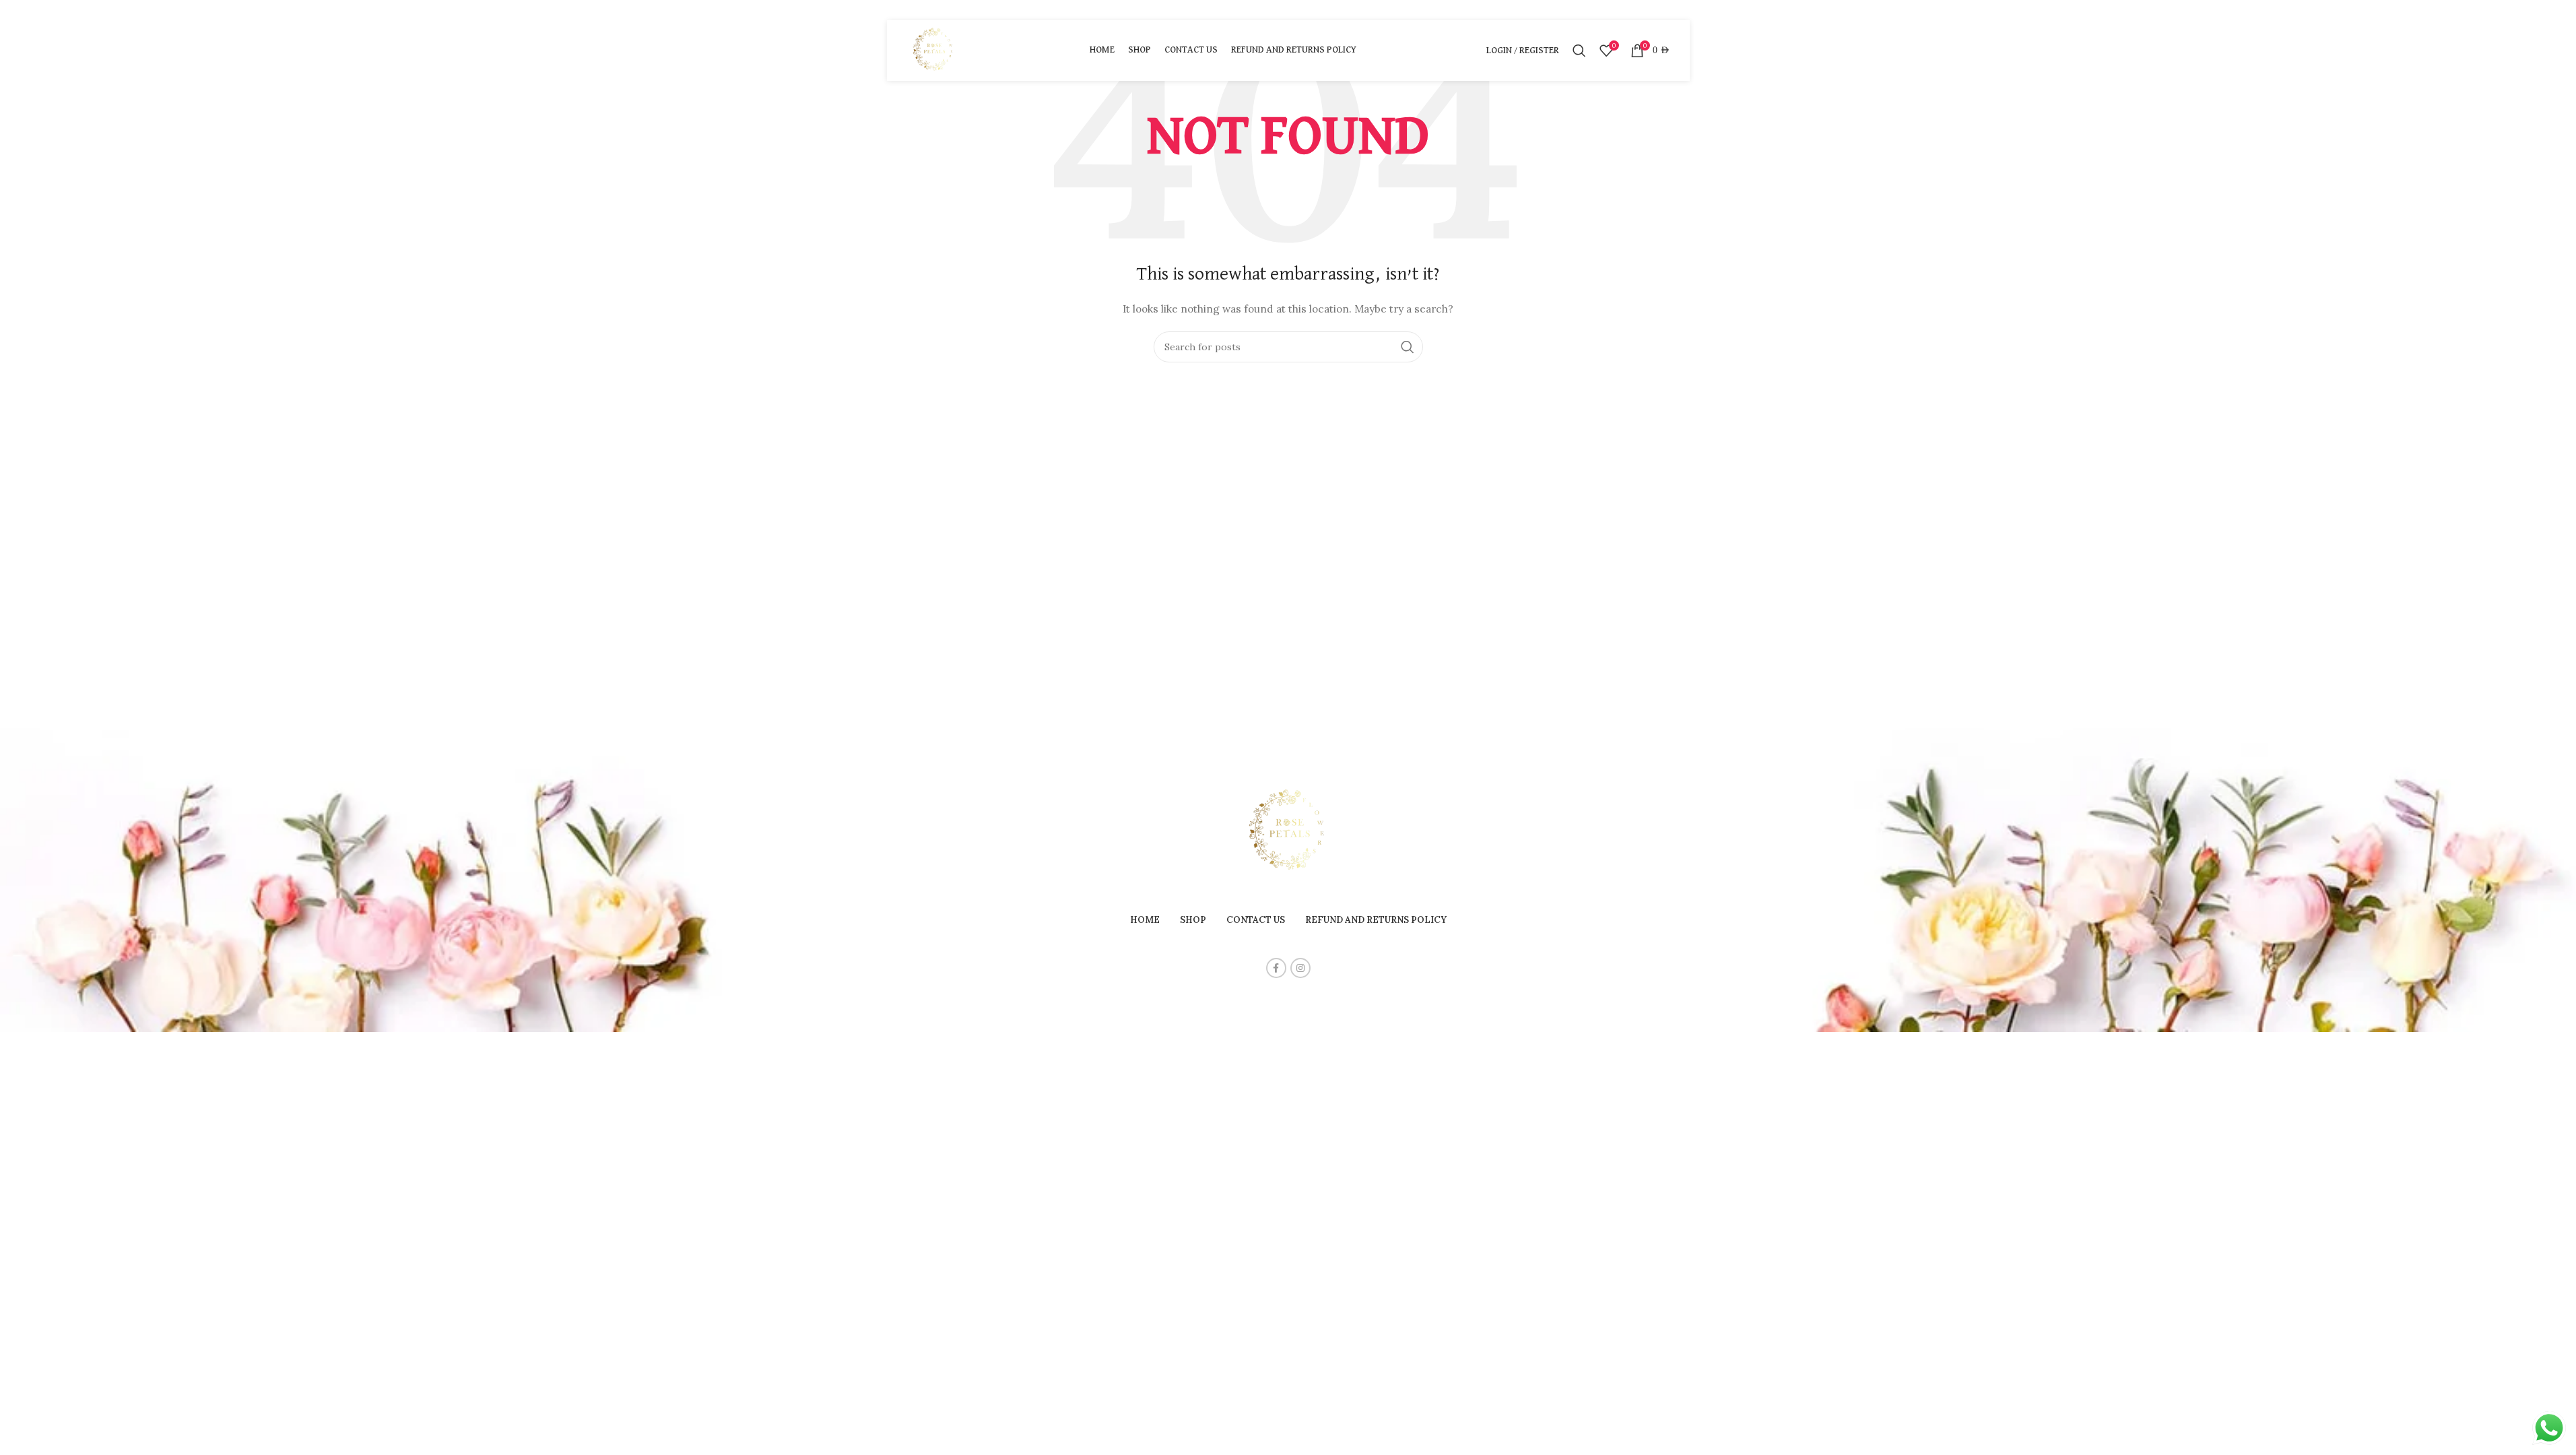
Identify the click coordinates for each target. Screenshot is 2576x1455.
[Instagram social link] (1300, 968)
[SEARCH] (1408, 347)
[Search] (1579, 51)
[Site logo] (934, 50)
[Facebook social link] (1276, 968)
